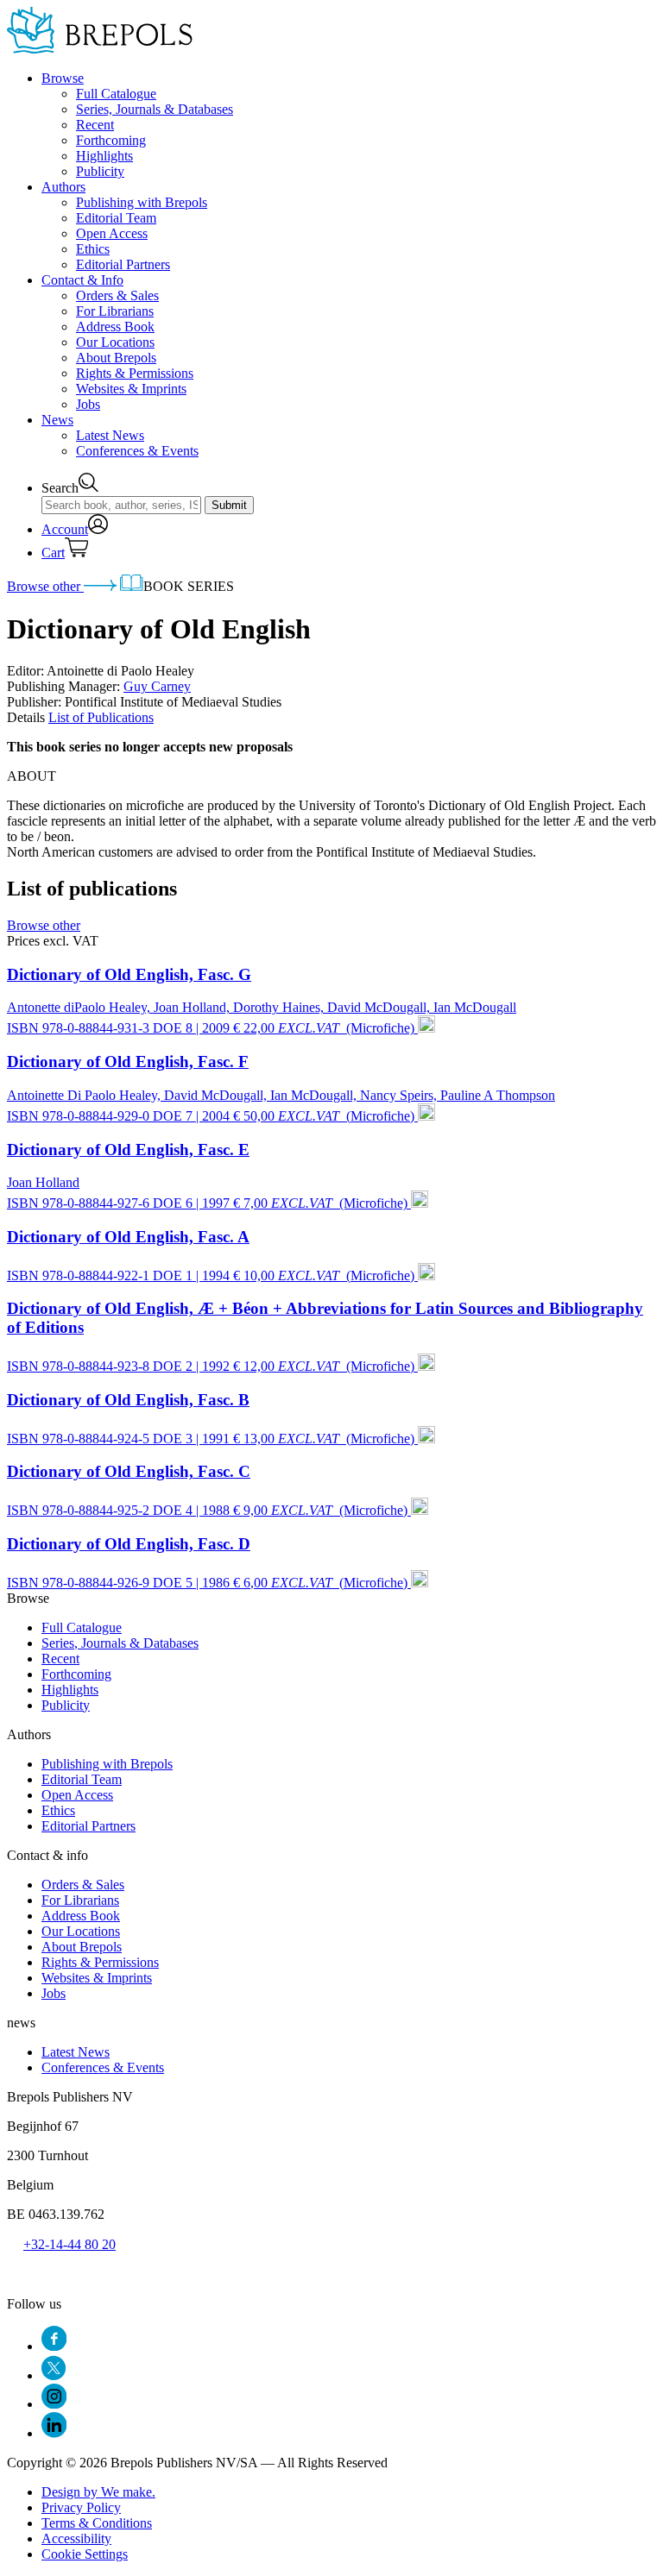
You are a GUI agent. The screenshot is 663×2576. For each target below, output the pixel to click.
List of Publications (101, 717)
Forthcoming (111, 140)
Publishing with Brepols (142, 202)
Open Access (112, 233)
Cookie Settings (85, 2554)
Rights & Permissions (135, 373)
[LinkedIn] (54, 2433)
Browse (63, 78)
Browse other (45, 586)
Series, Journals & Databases (155, 109)
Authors (63, 187)
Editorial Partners (123, 264)
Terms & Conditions (97, 2523)
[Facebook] (54, 2346)
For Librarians (115, 311)
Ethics (93, 249)
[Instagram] (54, 2404)
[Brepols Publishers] (100, 49)
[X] (54, 2375)
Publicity (100, 171)
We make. (98, 2492)
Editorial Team (116, 218)
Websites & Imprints (131, 389)
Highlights (104, 156)
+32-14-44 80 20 (69, 2244)
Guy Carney (157, 686)
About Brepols (116, 358)
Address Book (115, 327)
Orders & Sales (117, 295)
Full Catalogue (116, 94)
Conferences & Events (137, 451)
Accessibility (76, 2538)
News (57, 420)
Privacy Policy (81, 2507)
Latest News (110, 435)
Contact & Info (82, 280)
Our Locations (115, 342)
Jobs (88, 404)
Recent (95, 125)
